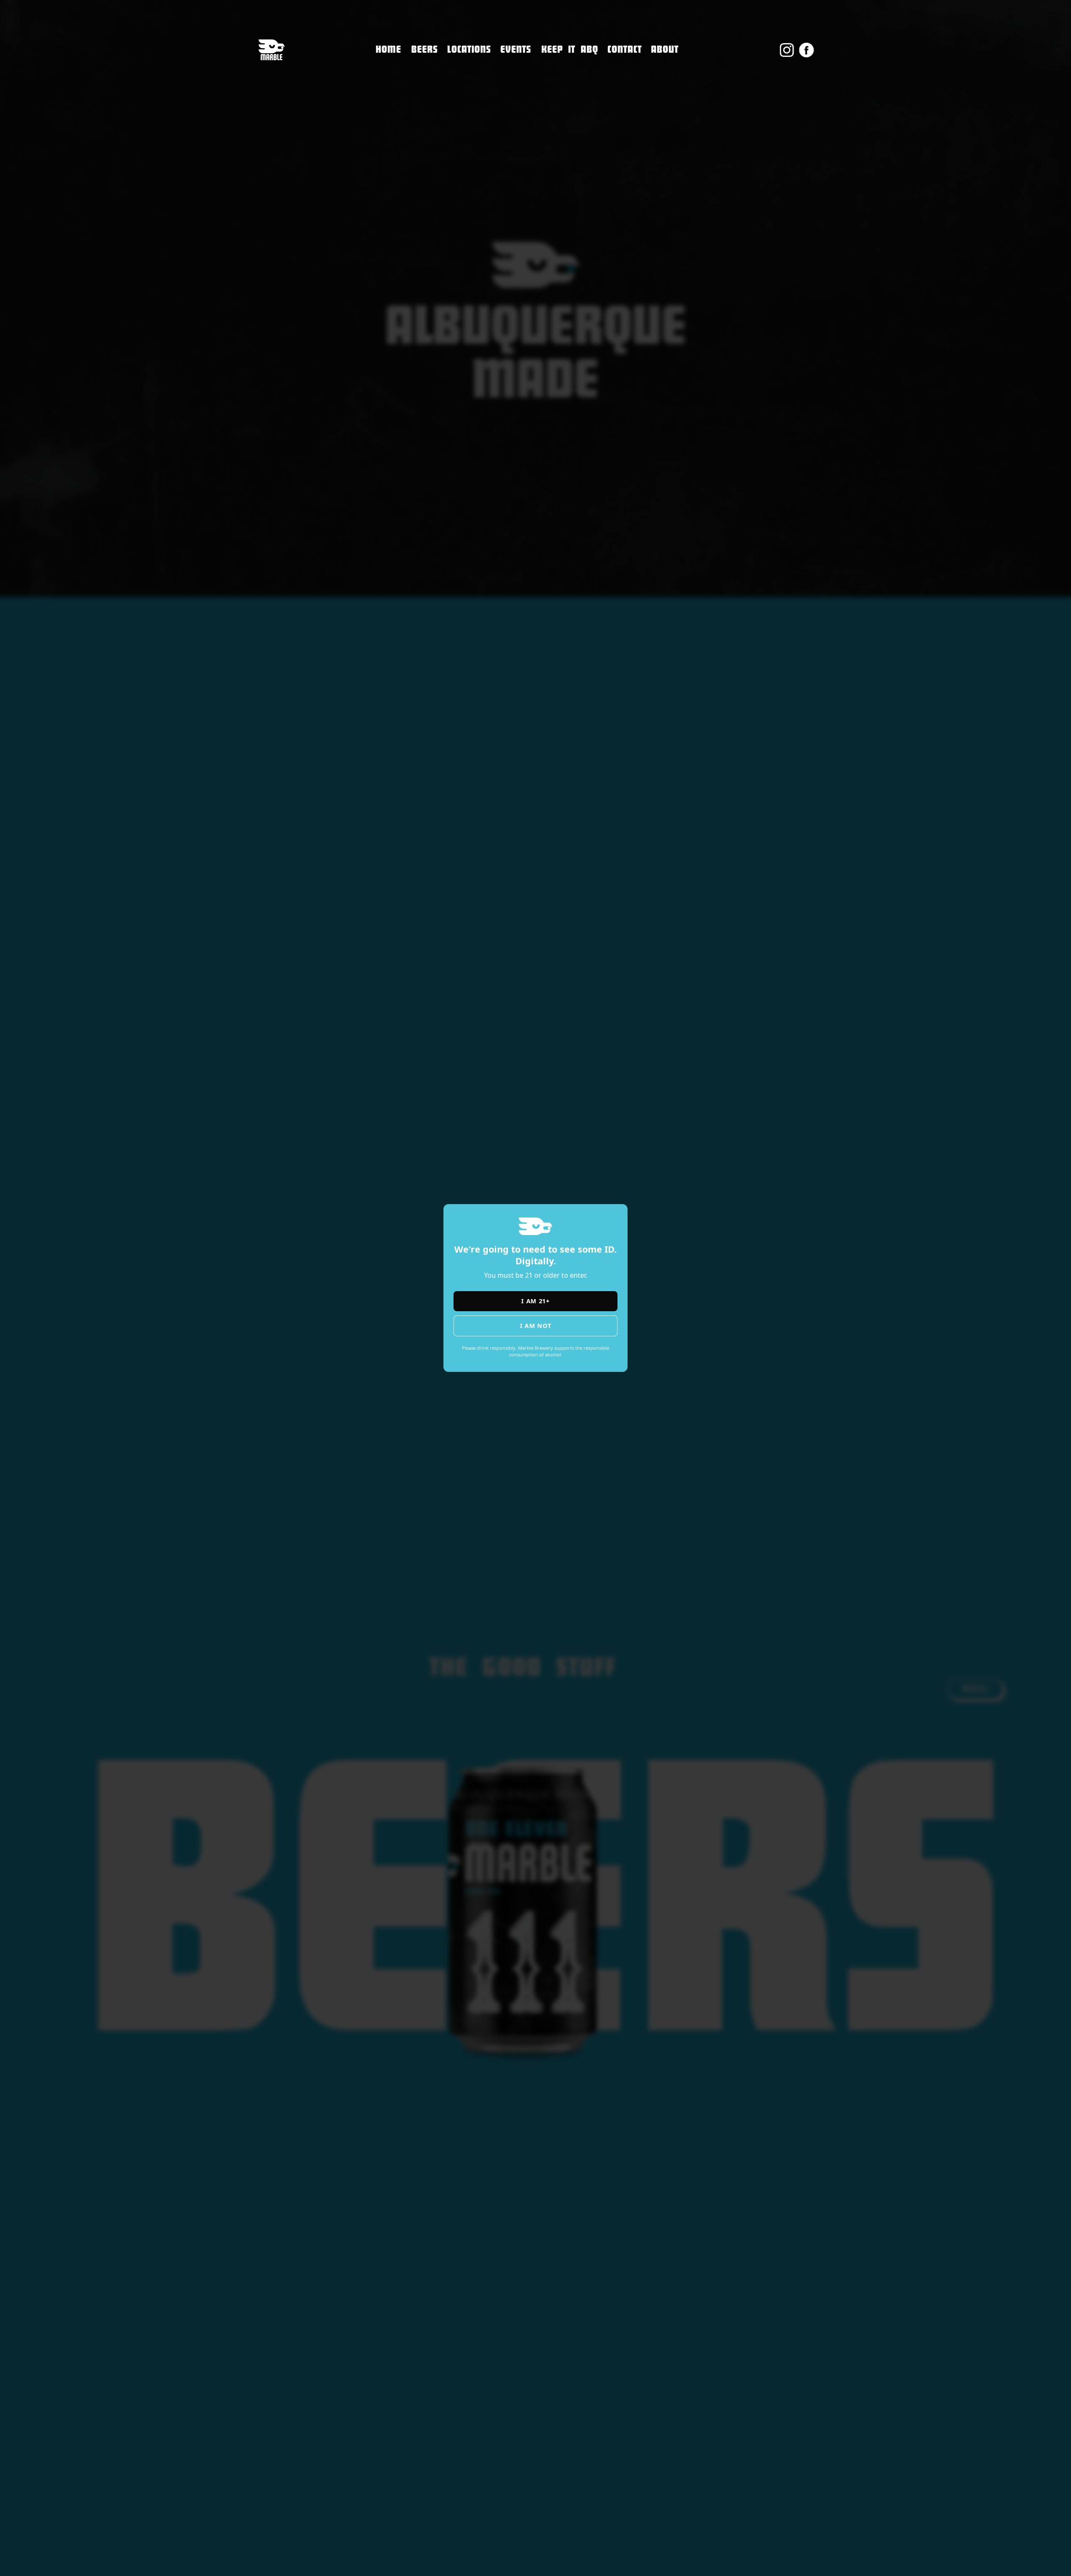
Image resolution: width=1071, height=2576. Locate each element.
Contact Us (627, 68)
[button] (469, 50)
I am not (536, 1326)
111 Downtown (475, 64)
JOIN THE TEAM (634, 86)
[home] (271, 50)
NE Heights (467, 82)
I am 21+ (535, 1301)
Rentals (621, 121)
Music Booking (634, 104)
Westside (463, 99)
